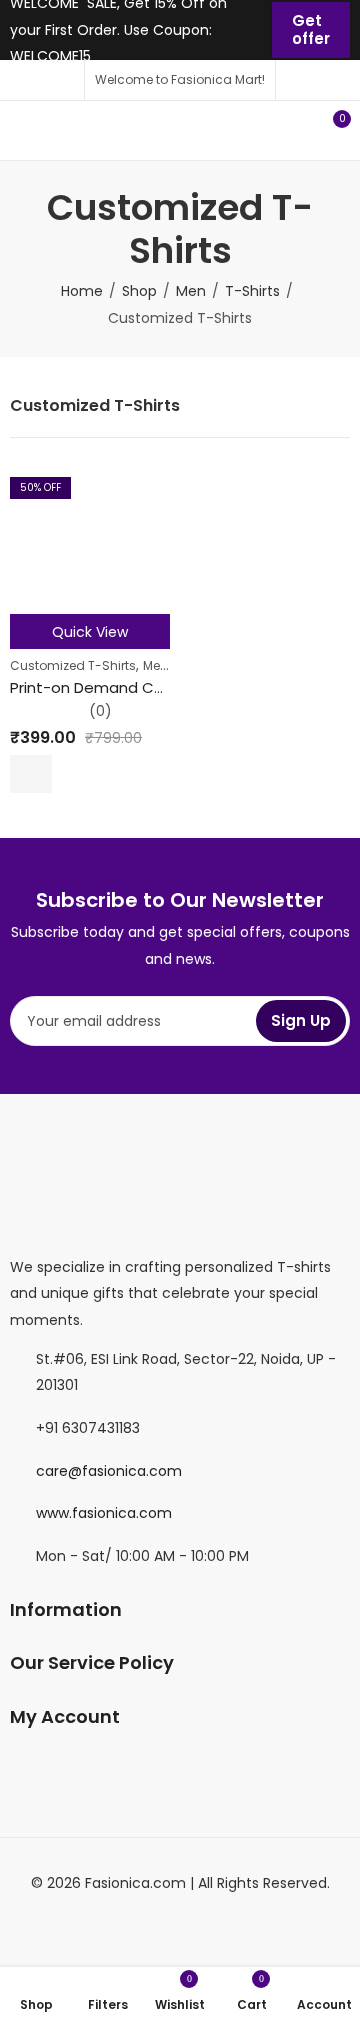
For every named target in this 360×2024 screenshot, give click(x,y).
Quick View (90, 632)
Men (191, 291)
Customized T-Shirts (73, 665)
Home (82, 291)
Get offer (311, 29)
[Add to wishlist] (69, 774)
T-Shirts (252, 291)
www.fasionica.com (104, 1513)
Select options (31, 774)
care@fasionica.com (109, 1471)
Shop (139, 291)
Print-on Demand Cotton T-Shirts (134, 687)
